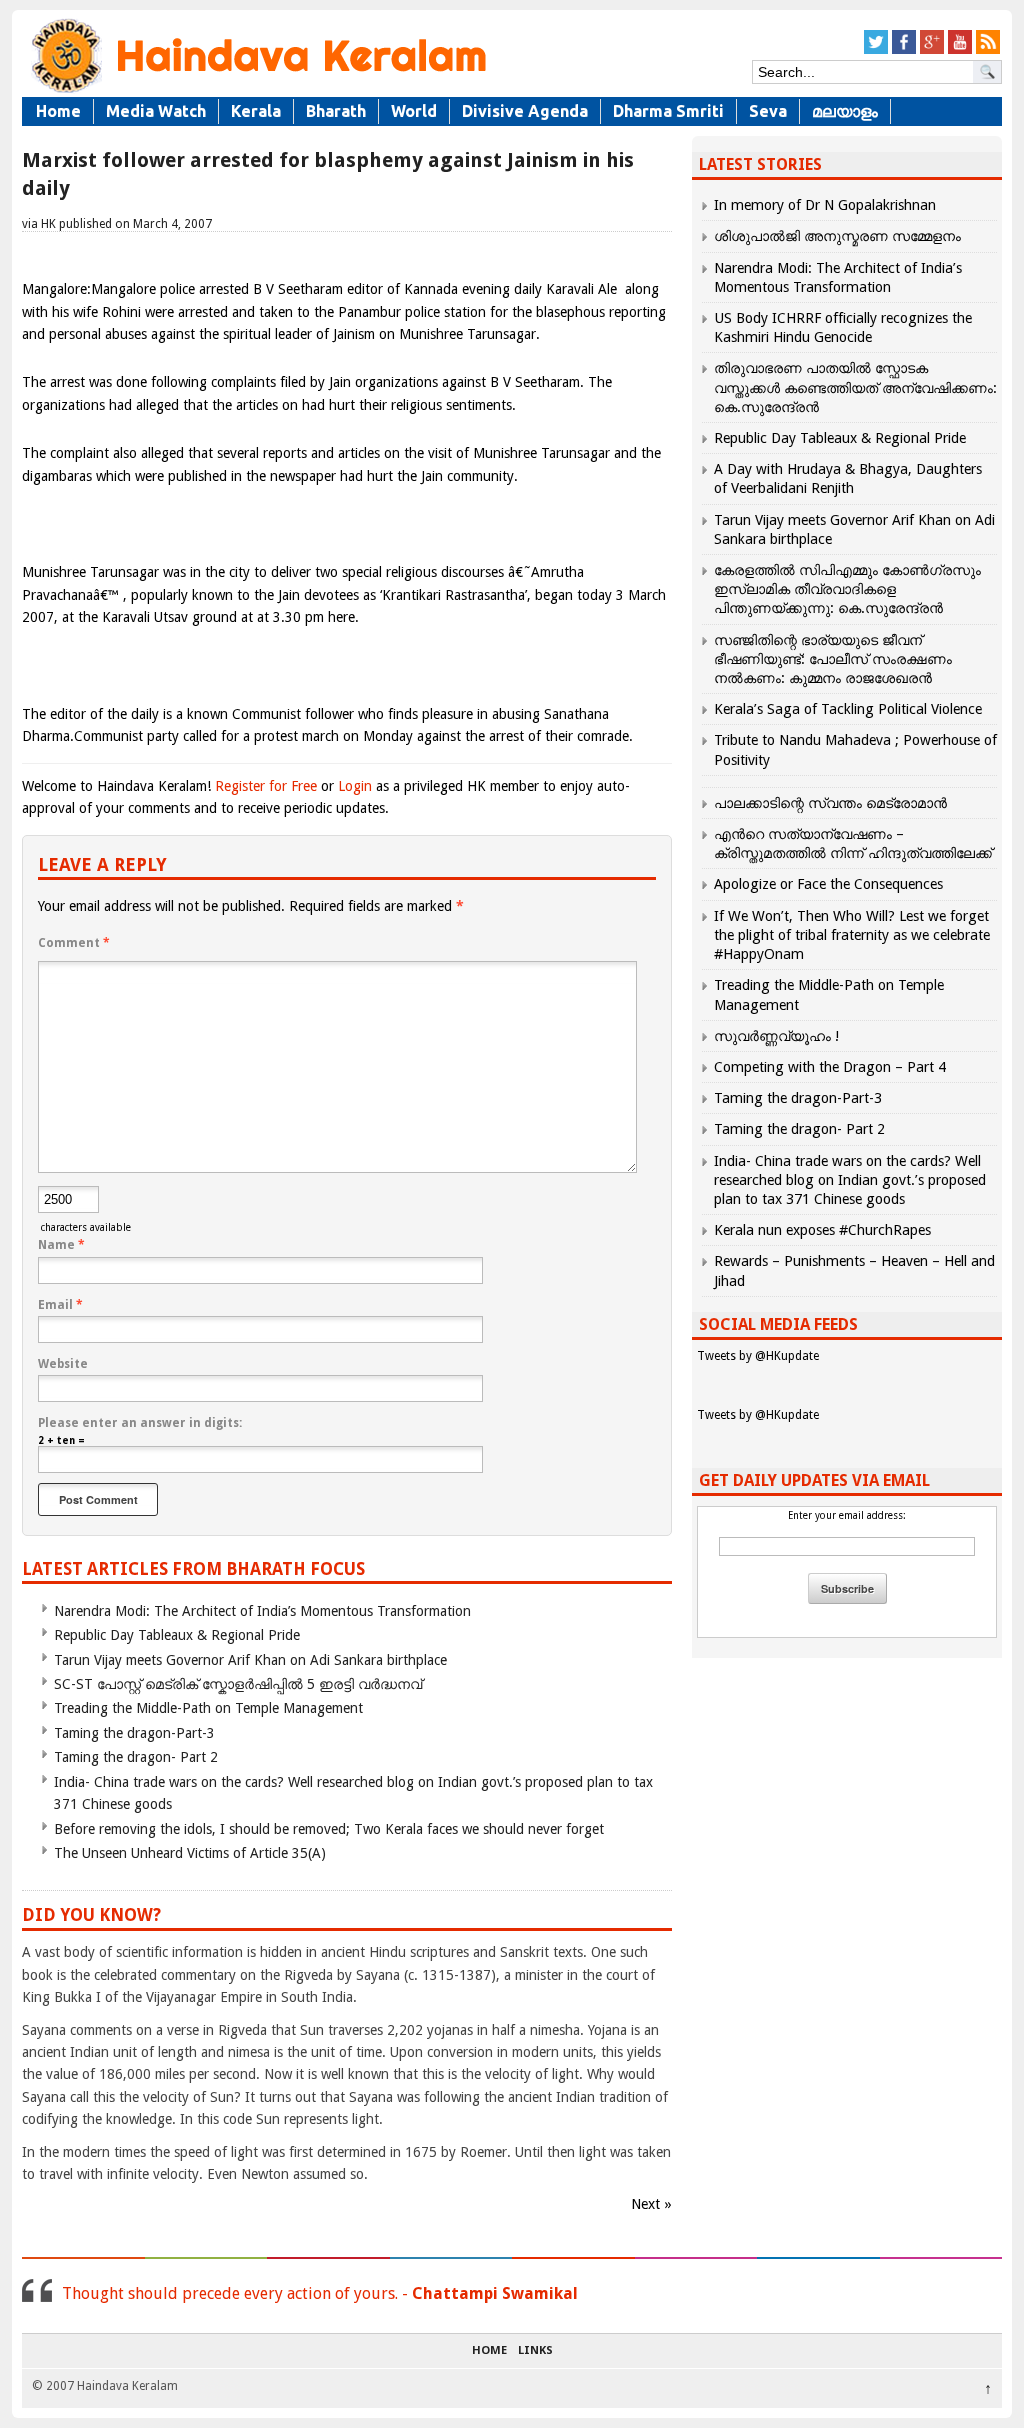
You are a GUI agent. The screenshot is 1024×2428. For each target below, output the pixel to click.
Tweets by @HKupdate (758, 1356)
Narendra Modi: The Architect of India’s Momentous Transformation (262, 1611)
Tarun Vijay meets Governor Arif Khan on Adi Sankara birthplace (250, 1660)
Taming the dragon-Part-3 (134, 1733)
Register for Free (266, 786)
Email (60, 1305)
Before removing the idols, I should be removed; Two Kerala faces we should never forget (329, 1829)
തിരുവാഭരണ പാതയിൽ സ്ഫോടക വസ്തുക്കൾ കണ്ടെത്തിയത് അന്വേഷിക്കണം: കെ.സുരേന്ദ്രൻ (855, 387)
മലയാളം (845, 111)
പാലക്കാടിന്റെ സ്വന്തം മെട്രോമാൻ (830, 803)
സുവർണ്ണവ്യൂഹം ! (776, 1036)
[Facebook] (904, 50)
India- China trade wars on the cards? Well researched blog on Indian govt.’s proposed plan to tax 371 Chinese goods (850, 1180)
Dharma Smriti (668, 111)
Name (61, 1245)
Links (535, 2351)
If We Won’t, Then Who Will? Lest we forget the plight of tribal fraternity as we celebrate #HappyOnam (852, 935)
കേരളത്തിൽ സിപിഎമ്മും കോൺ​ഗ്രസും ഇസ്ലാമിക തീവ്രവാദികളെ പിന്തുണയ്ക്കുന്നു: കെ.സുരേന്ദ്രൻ (847, 589)
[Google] (932, 50)
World (414, 111)
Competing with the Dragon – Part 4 (830, 1067)
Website (63, 1364)
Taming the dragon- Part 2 (136, 1757)
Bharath (336, 111)
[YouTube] (960, 50)
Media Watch (156, 111)
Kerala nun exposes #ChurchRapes (822, 1230)
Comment (74, 943)
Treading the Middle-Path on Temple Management (208, 1708)
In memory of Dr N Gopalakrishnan (825, 205)
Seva (768, 111)
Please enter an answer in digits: (140, 1423)
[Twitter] (876, 50)
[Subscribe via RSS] (988, 50)
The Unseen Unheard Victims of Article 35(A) (190, 1853)
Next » (651, 2204)
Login (355, 786)
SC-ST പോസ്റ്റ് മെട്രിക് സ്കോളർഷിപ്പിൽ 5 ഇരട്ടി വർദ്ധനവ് (238, 1684)
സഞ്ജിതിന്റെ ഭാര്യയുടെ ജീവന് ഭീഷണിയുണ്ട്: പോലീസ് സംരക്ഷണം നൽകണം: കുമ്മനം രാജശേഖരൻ (833, 659)
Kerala (256, 111)
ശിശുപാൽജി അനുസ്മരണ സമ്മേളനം (837, 236)
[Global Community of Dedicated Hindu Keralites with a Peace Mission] (257, 91)
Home (58, 111)
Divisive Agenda (525, 111)
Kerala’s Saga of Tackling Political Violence (848, 709)
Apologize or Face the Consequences (828, 884)
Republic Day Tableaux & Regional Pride (177, 1635)
